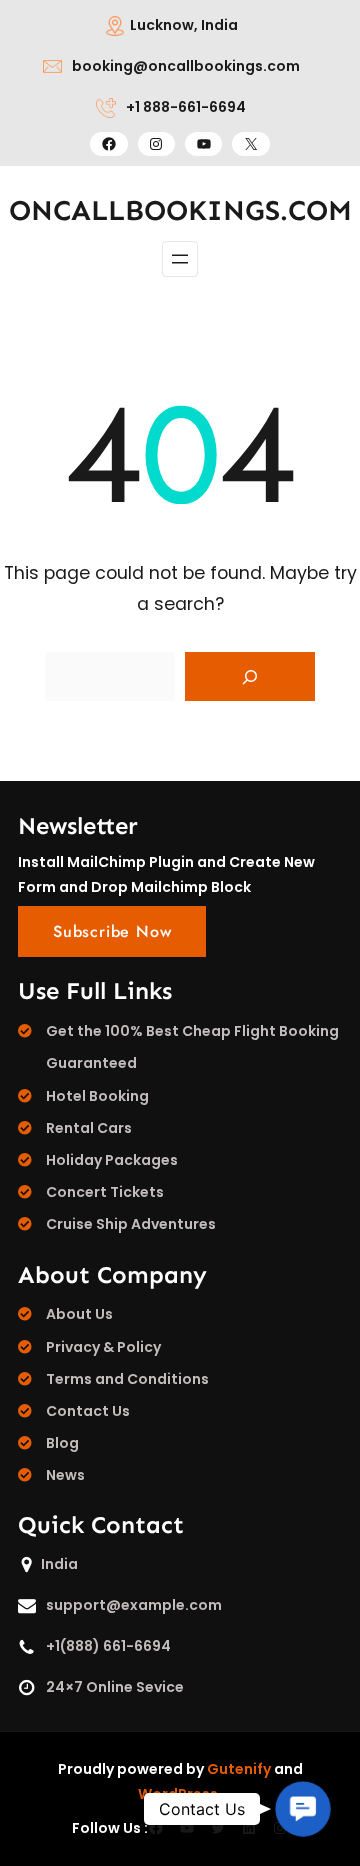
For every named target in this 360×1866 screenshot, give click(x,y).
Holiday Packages (112, 1160)
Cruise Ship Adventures (131, 1224)
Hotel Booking (97, 1096)
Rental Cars (89, 1128)
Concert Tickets (105, 1192)
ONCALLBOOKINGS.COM (180, 210)
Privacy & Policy (103, 1347)
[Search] (250, 677)
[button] (303, 1809)
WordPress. (180, 1794)
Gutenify (239, 1769)
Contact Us (88, 1411)
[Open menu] (180, 259)
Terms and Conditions (127, 1379)
